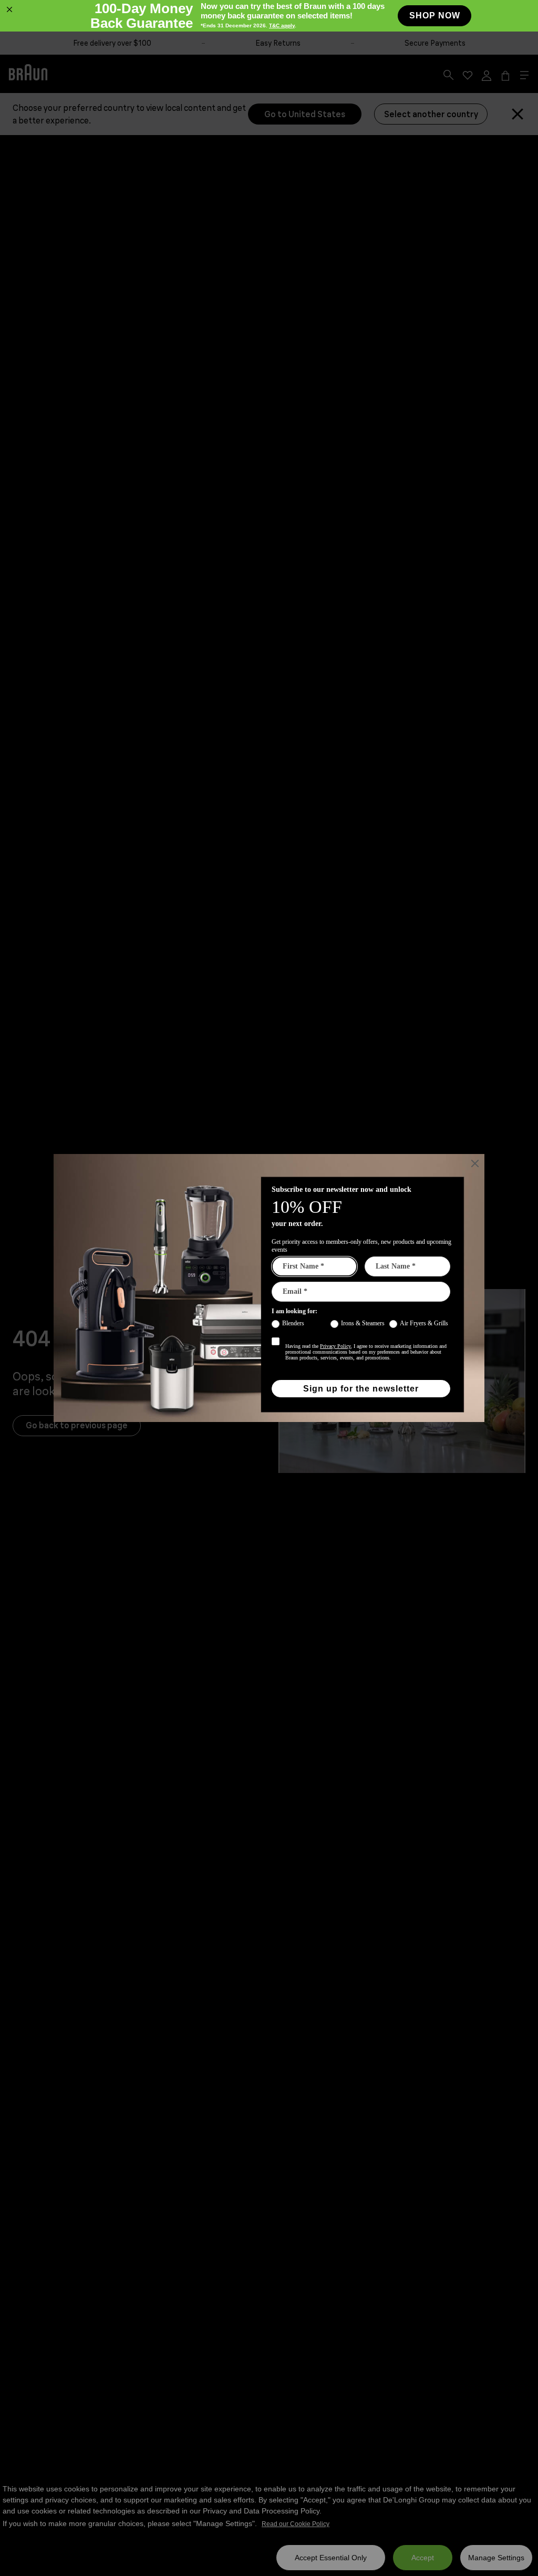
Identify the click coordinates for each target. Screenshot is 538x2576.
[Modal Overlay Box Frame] (269, 1288)
